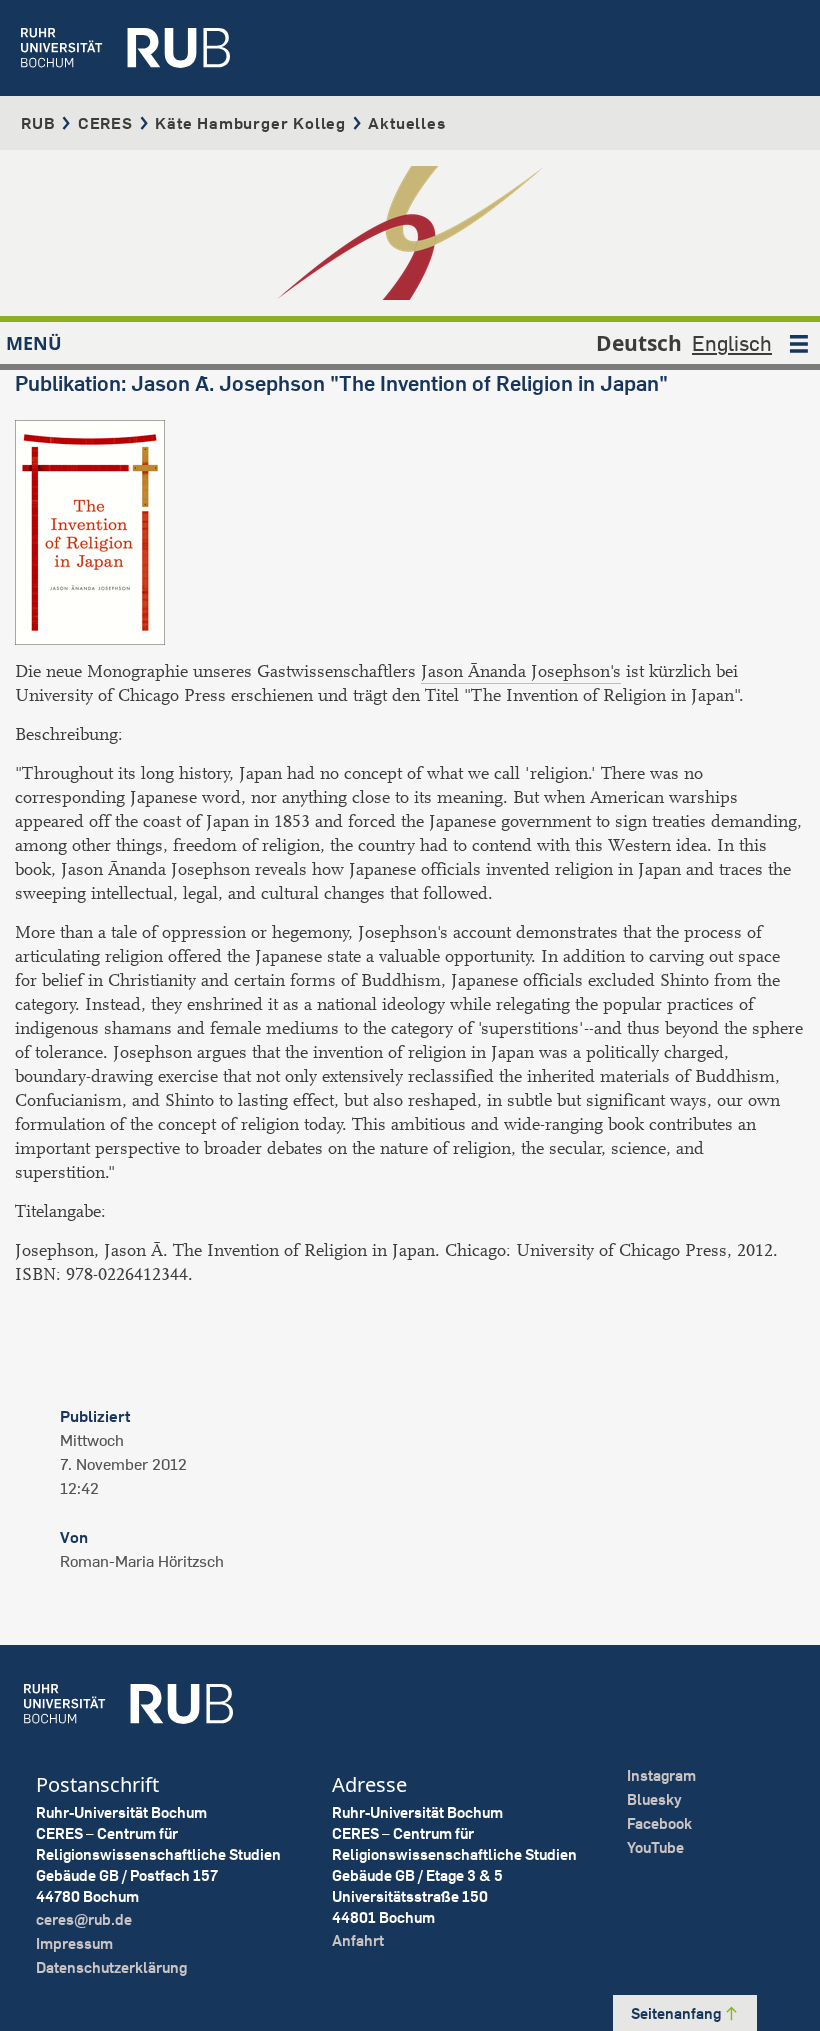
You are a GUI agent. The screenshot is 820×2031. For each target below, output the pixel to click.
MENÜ (34, 343)
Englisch (732, 343)
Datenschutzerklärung (111, 1967)
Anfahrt (358, 1940)
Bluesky (654, 1799)
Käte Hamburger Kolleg (250, 123)
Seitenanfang (677, 2013)
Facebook (659, 1823)
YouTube (655, 1847)
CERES (105, 123)
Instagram (661, 1775)
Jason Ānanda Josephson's (521, 671)
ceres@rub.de (84, 1919)
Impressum (74, 1943)
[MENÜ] (799, 343)
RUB (38, 123)
